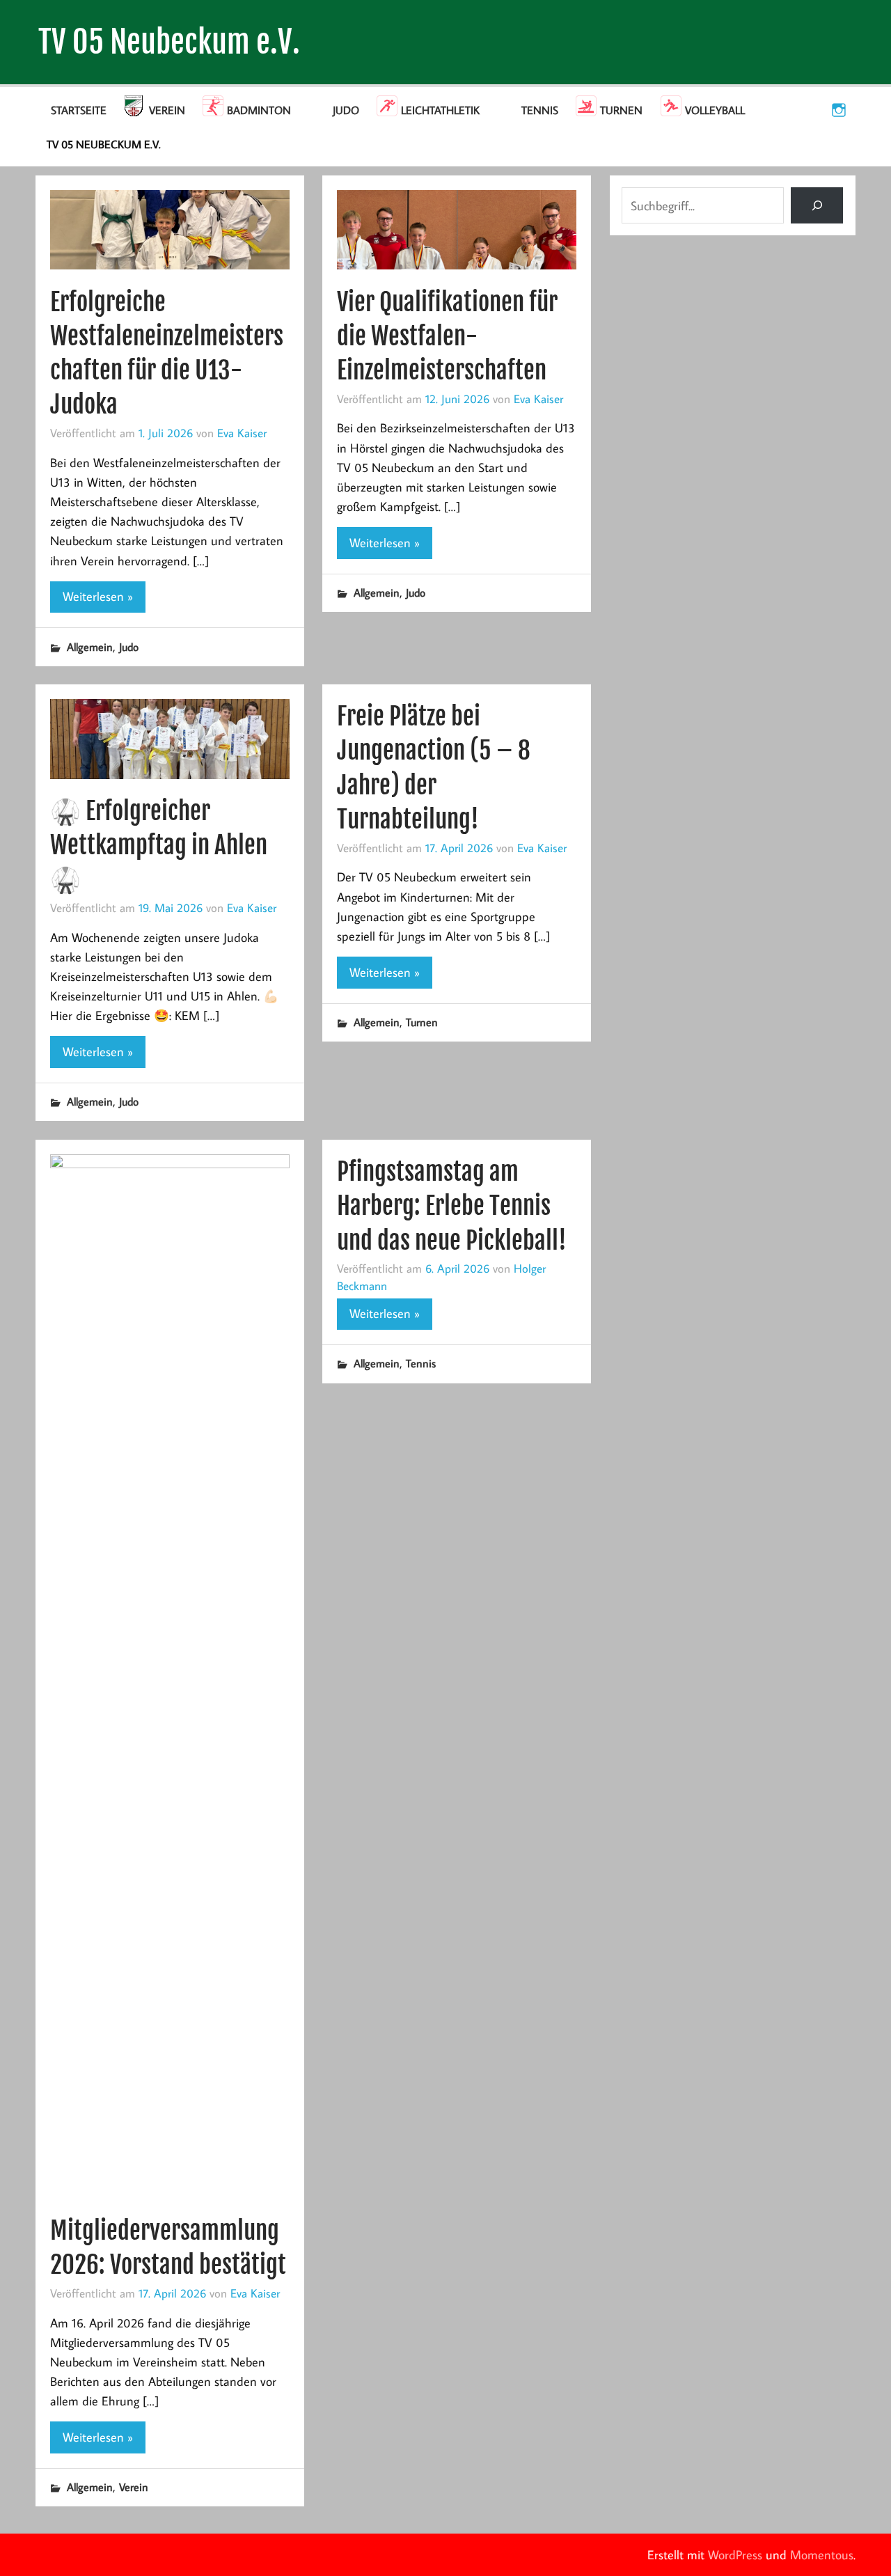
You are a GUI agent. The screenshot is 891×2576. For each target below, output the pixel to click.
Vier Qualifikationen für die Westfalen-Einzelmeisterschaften (447, 336)
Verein (167, 110)
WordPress (735, 2555)
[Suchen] (817, 205)
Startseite (79, 110)
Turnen (621, 110)
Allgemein (90, 647)
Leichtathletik (440, 110)
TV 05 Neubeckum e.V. (169, 42)
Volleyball (715, 110)
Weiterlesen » (98, 596)
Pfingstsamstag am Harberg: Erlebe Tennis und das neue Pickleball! (452, 1206)
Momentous (822, 2555)
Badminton (259, 110)
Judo (346, 110)
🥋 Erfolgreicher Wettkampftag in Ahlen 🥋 (159, 845)
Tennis (540, 110)
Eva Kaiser (242, 433)
